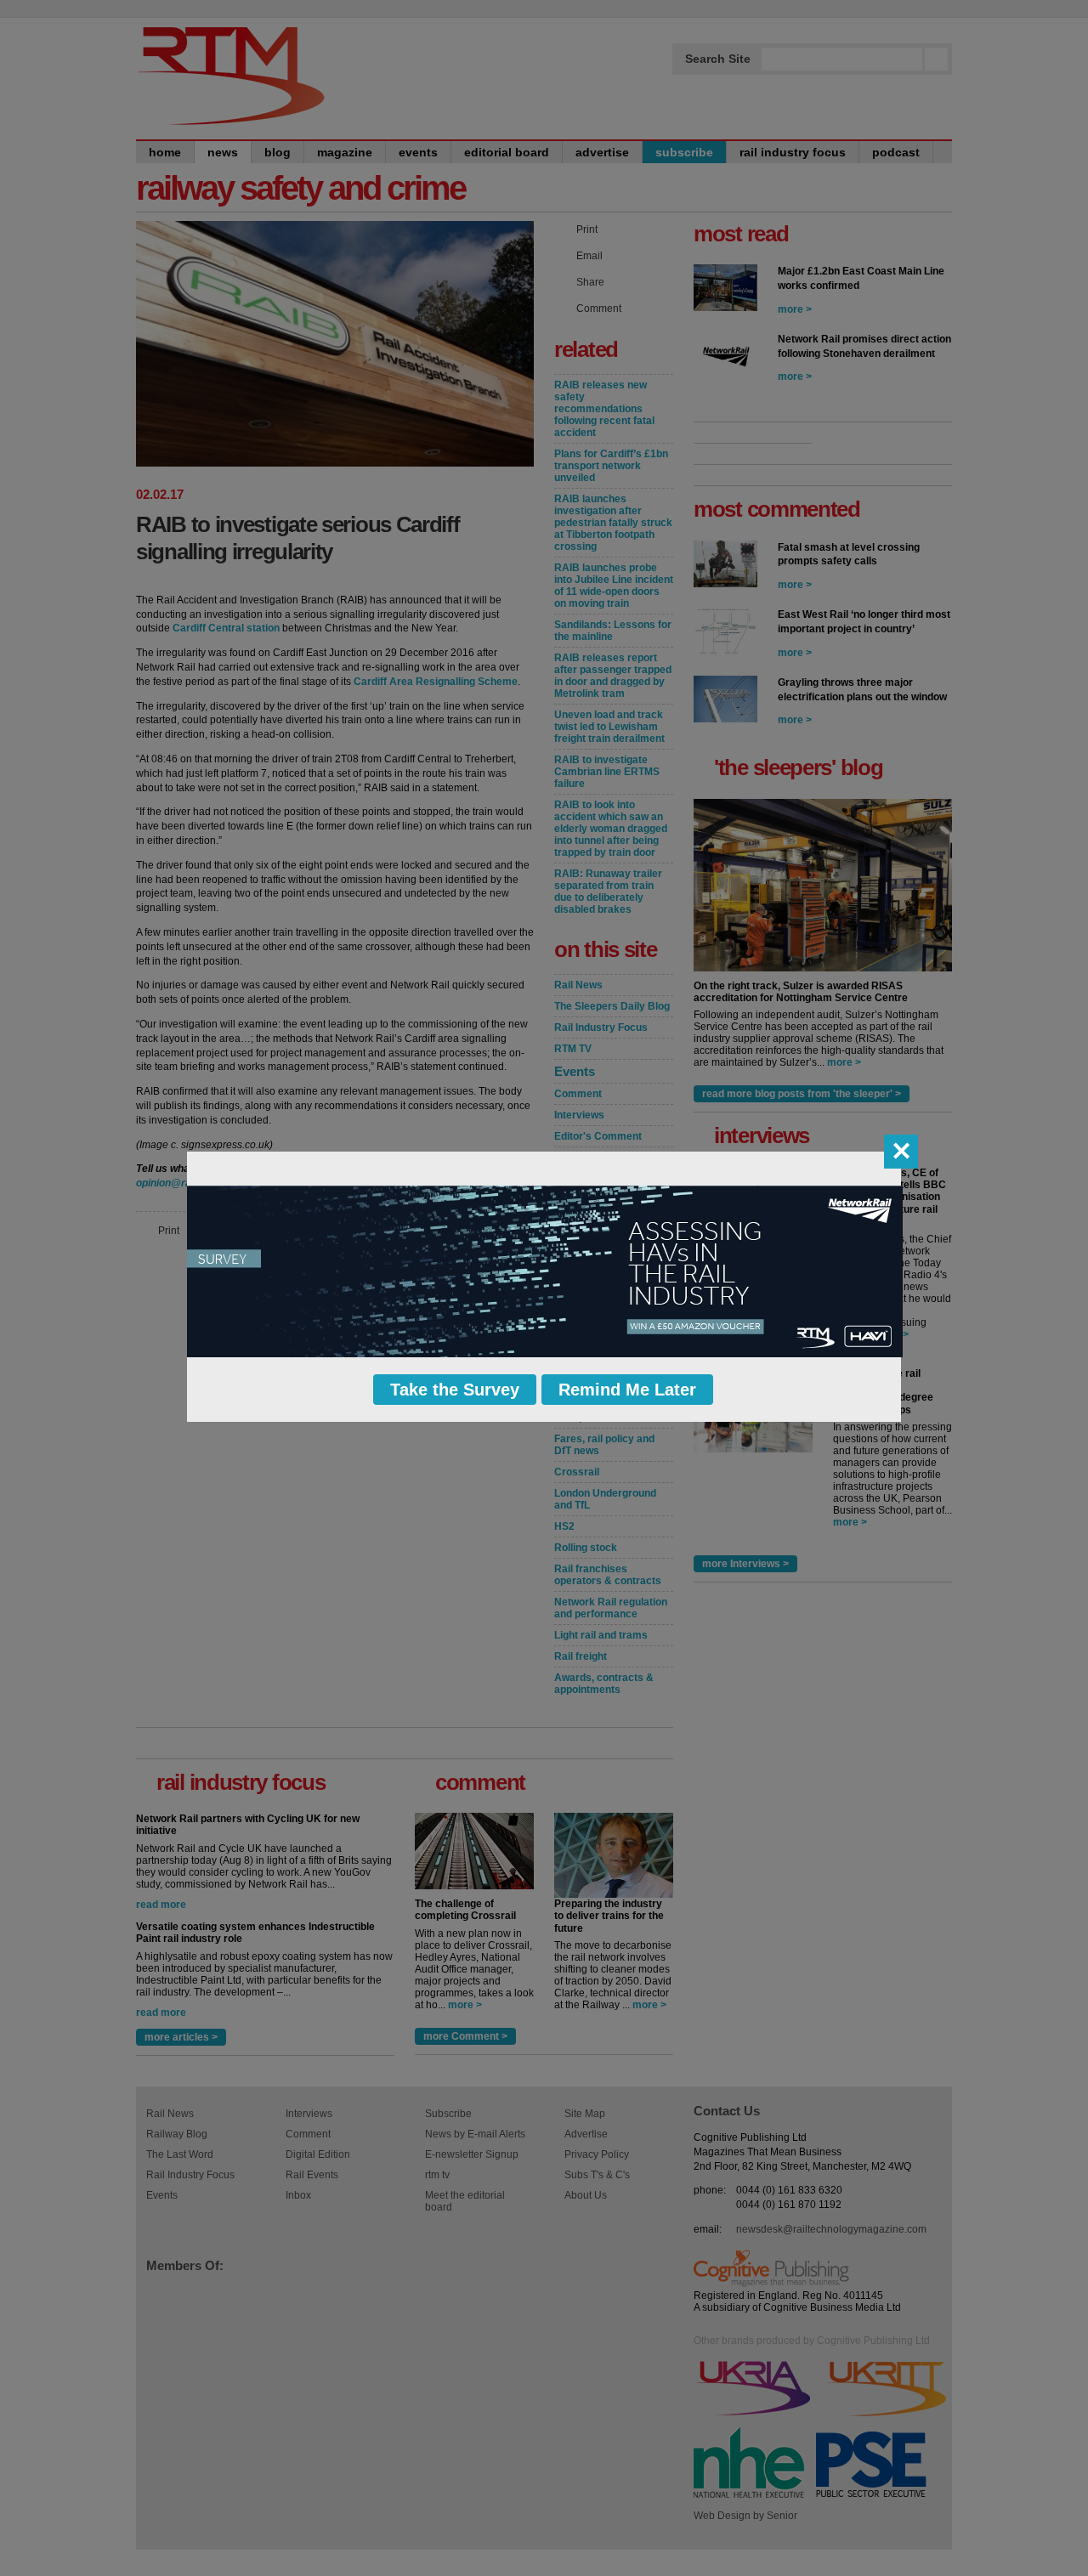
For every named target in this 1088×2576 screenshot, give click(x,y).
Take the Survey (455, 1390)
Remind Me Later (627, 1390)
